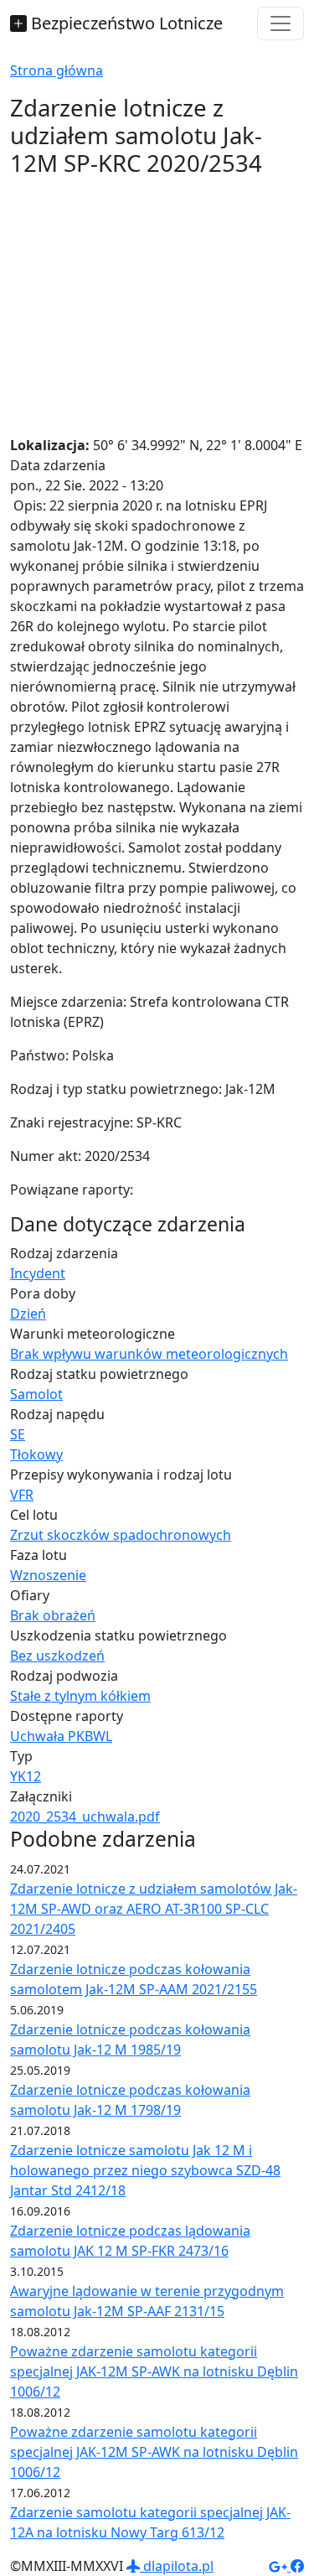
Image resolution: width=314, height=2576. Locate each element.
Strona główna (57, 70)
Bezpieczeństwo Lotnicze (125, 23)
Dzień (28, 1314)
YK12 (26, 1776)
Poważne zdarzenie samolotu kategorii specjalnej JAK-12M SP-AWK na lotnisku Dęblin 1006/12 (154, 2371)
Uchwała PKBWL (61, 1736)
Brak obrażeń (53, 1615)
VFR (22, 1495)
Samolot (36, 1394)
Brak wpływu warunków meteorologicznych (149, 1354)
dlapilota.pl (177, 2566)
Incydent (38, 1273)
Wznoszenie (48, 1575)
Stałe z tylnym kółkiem (80, 1696)
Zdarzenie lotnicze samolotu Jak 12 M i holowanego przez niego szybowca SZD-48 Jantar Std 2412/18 (145, 2170)
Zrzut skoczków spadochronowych (121, 1535)
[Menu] (281, 23)
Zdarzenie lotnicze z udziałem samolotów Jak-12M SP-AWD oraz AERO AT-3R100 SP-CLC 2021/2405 (154, 1909)
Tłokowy (36, 1454)
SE (18, 1434)
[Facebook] (297, 2566)
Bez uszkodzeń (57, 1656)
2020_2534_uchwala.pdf (85, 1817)
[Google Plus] (280, 2566)
